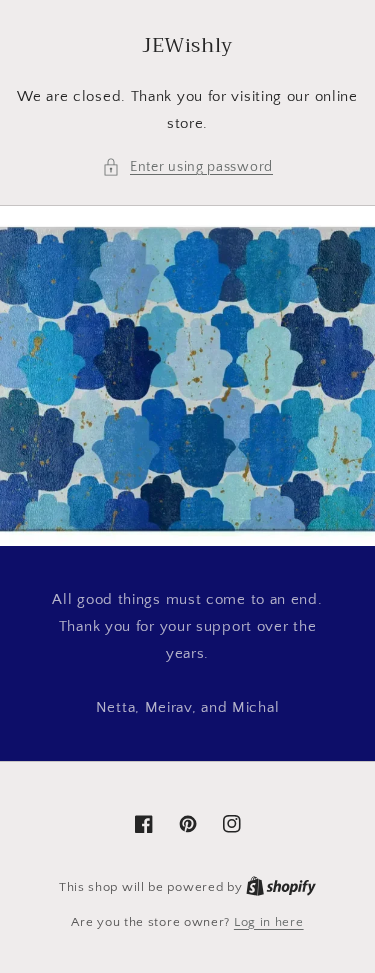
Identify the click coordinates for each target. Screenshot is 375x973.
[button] (187, 167)
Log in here (269, 922)
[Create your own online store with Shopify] (281, 887)
